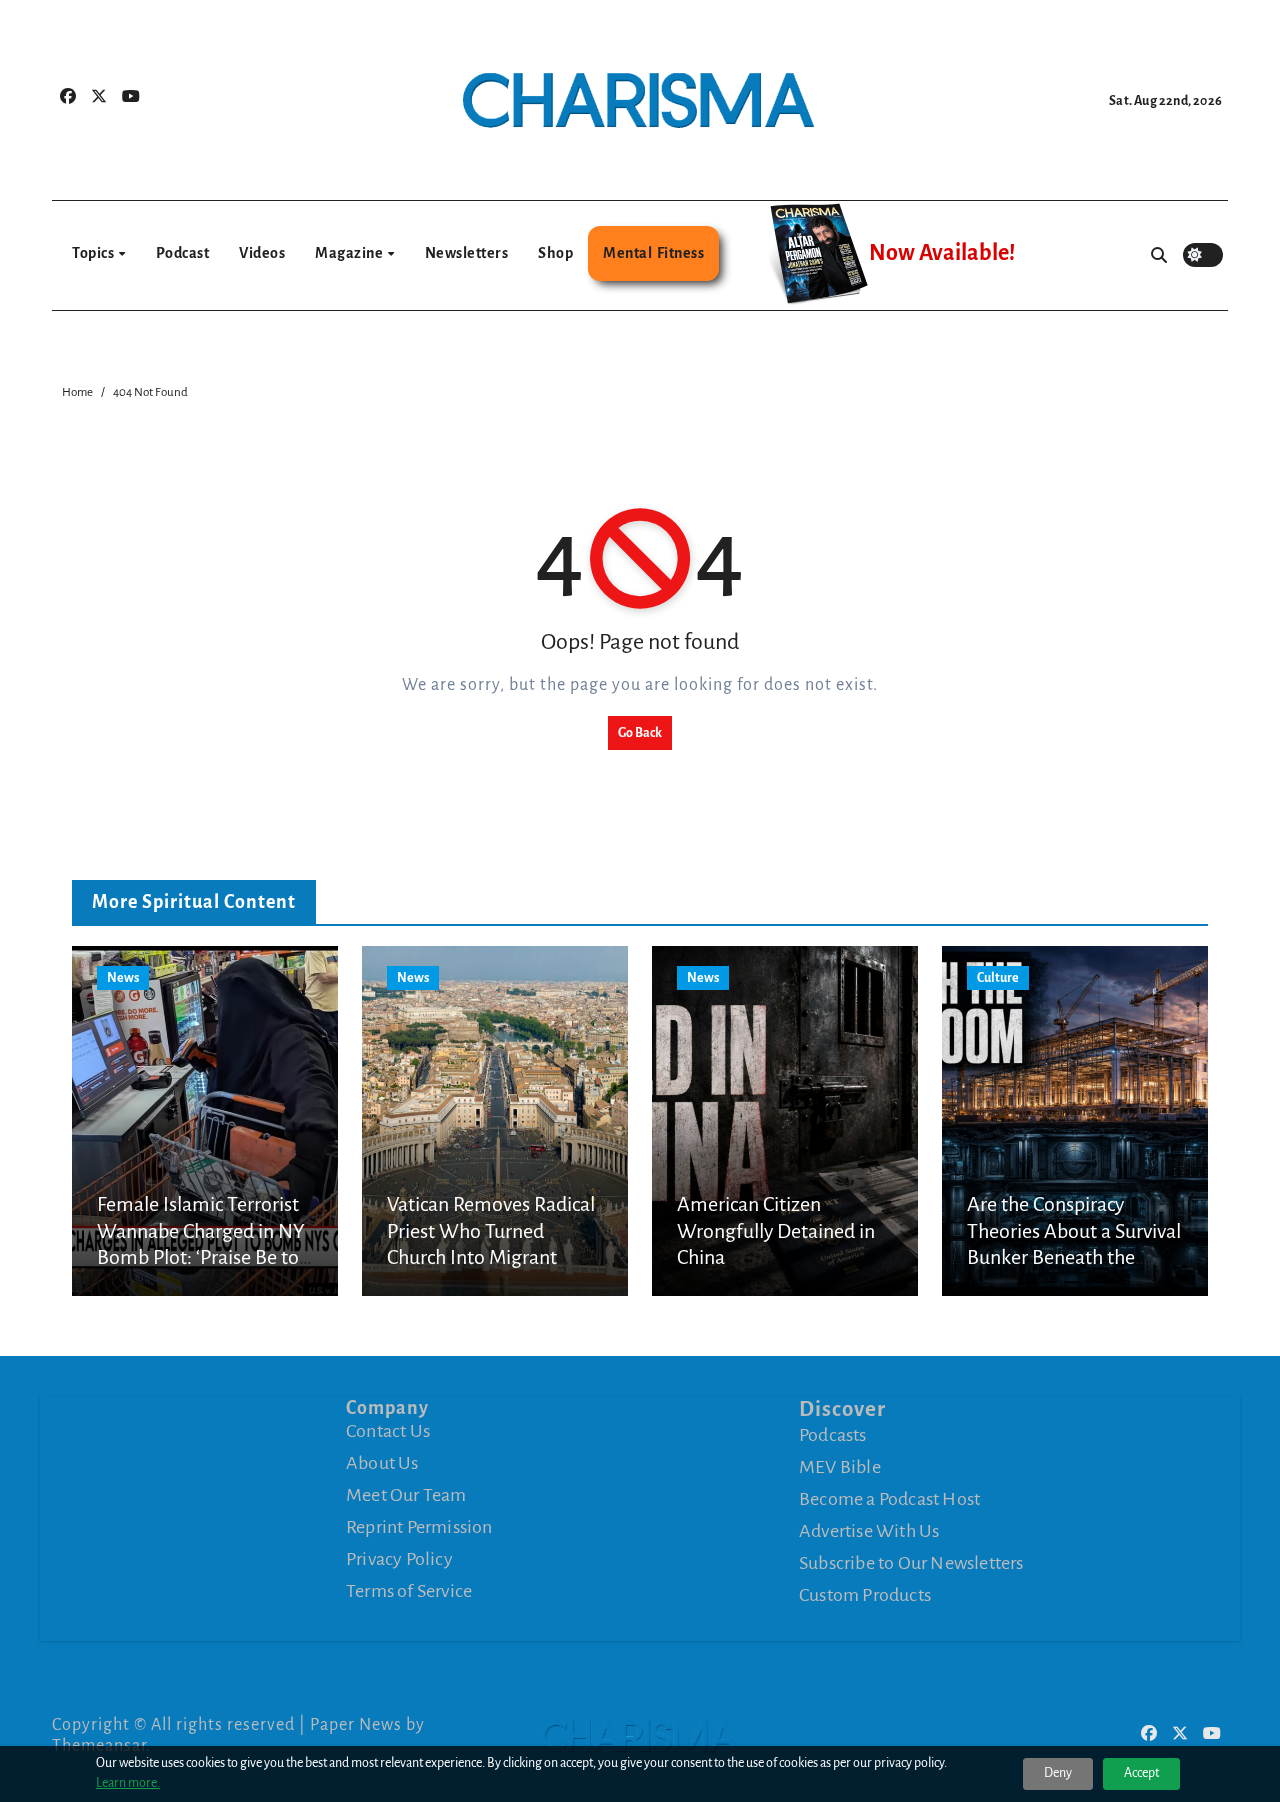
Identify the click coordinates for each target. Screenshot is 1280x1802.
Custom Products (865, 1594)
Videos (262, 253)
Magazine (350, 253)
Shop (555, 253)
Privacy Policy (399, 1559)
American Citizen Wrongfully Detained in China (776, 1230)
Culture (998, 978)
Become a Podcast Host (889, 1498)
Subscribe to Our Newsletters (911, 1562)
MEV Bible (840, 1466)
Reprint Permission (419, 1527)
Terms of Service (409, 1591)
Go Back (640, 733)
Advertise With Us (869, 1530)
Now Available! (942, 253)
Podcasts (833, 1434)
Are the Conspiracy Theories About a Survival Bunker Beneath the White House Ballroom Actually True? (1074, 1257)
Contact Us (388, 1431)
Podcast (183, 253)
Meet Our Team (406, 1495)
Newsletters (467, 253)
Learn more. (128, 1783)
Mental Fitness (653, 253)
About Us (382, 1463)
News (123, 978)
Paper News (356, 1725)
